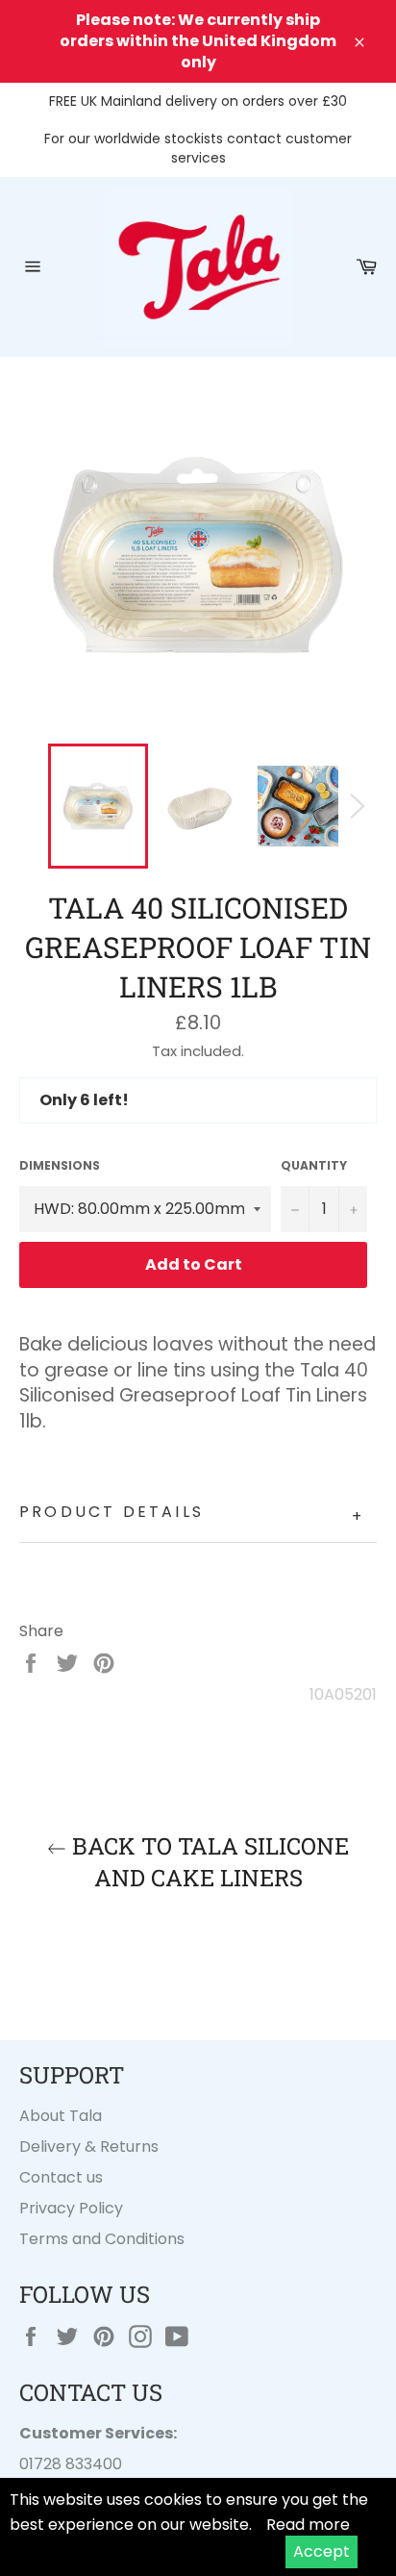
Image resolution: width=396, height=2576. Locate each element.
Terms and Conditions (102, 2239)
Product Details (192, 1515)
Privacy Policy (71, 2208)
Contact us (61, 2177)
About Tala (61, 2116)
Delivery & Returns (89, 2147)
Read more (308, 2525)
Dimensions (60, 1166)
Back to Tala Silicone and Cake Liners (208, 1862)
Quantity (314, 1166)
